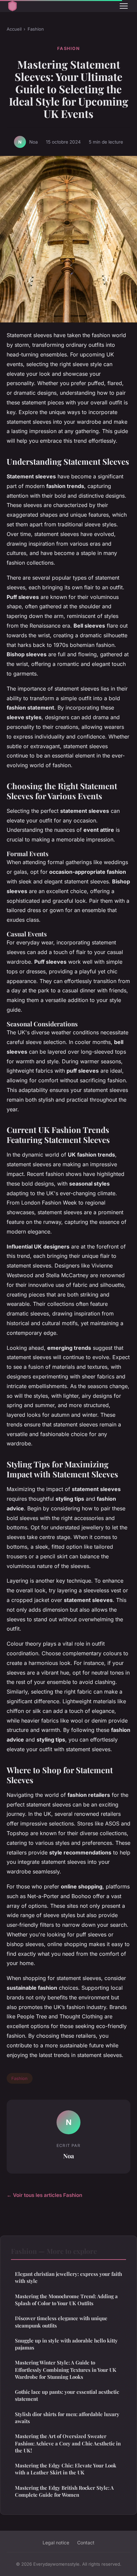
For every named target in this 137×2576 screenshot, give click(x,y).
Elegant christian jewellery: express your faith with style (68, 2277)
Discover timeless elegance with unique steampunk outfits (61, 2322)
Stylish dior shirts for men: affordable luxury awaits (67, 2418)
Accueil (14, 29)
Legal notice (56, 2543)
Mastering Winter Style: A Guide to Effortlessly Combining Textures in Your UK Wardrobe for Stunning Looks (66, 2370)
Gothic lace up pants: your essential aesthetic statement (67, 2395)
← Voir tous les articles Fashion (44, 2195)
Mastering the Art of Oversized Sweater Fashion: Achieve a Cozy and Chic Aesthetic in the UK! (68, 2443)
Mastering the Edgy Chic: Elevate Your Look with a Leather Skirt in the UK (66, 2469)
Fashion (36, 29)
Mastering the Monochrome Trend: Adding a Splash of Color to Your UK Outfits (66, 2300)
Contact (86, 2543)
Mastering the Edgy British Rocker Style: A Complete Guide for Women (64, 2491)
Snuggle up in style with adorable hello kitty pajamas (66, 2344)
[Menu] (124, 6)
